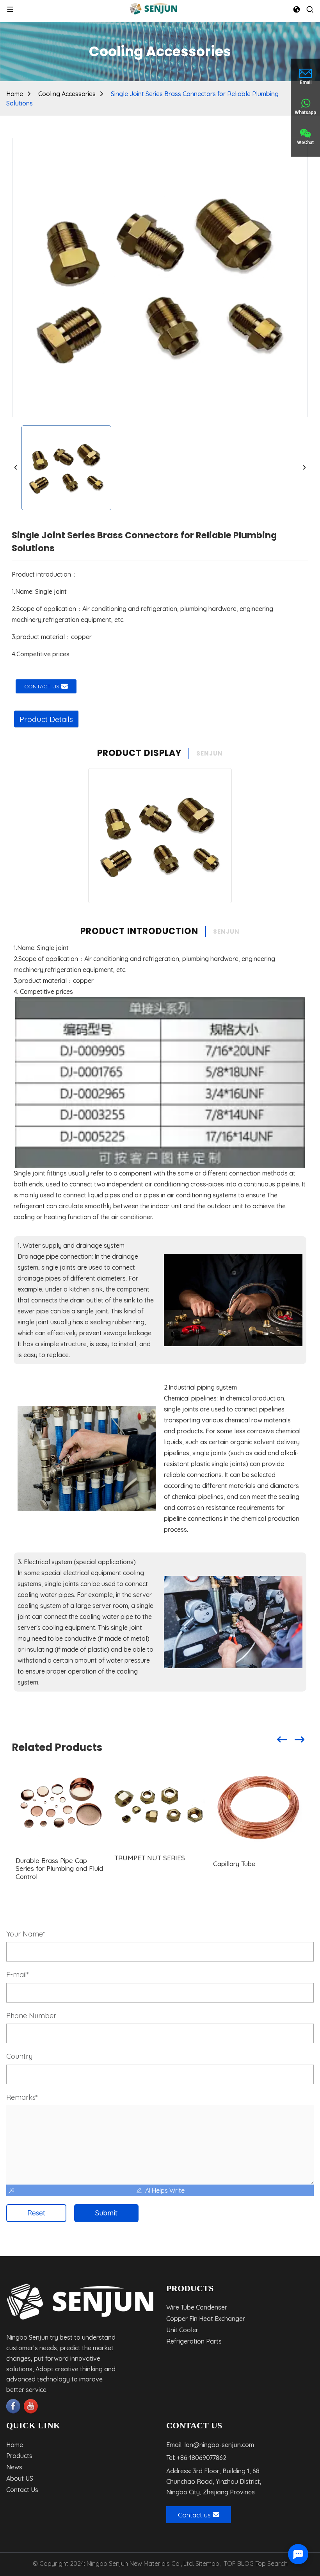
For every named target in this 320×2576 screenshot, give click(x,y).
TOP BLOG (239, 2563)
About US (20, 2478)
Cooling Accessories (67, 94)
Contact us (42, 686)
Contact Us (22, 2490)
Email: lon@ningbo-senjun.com (210, 2445)
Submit (106, 2213)
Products (19, 2456)
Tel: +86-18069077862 (196, 2458)
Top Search (271, 2563)
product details (46, 719)
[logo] (153, 8)
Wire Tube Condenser (197, 2307)
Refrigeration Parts (194, 2341)
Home (15, 94)
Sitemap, (209, 2563)
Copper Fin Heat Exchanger (206, 2319)
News (14, 2467)
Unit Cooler (182, 2330)
